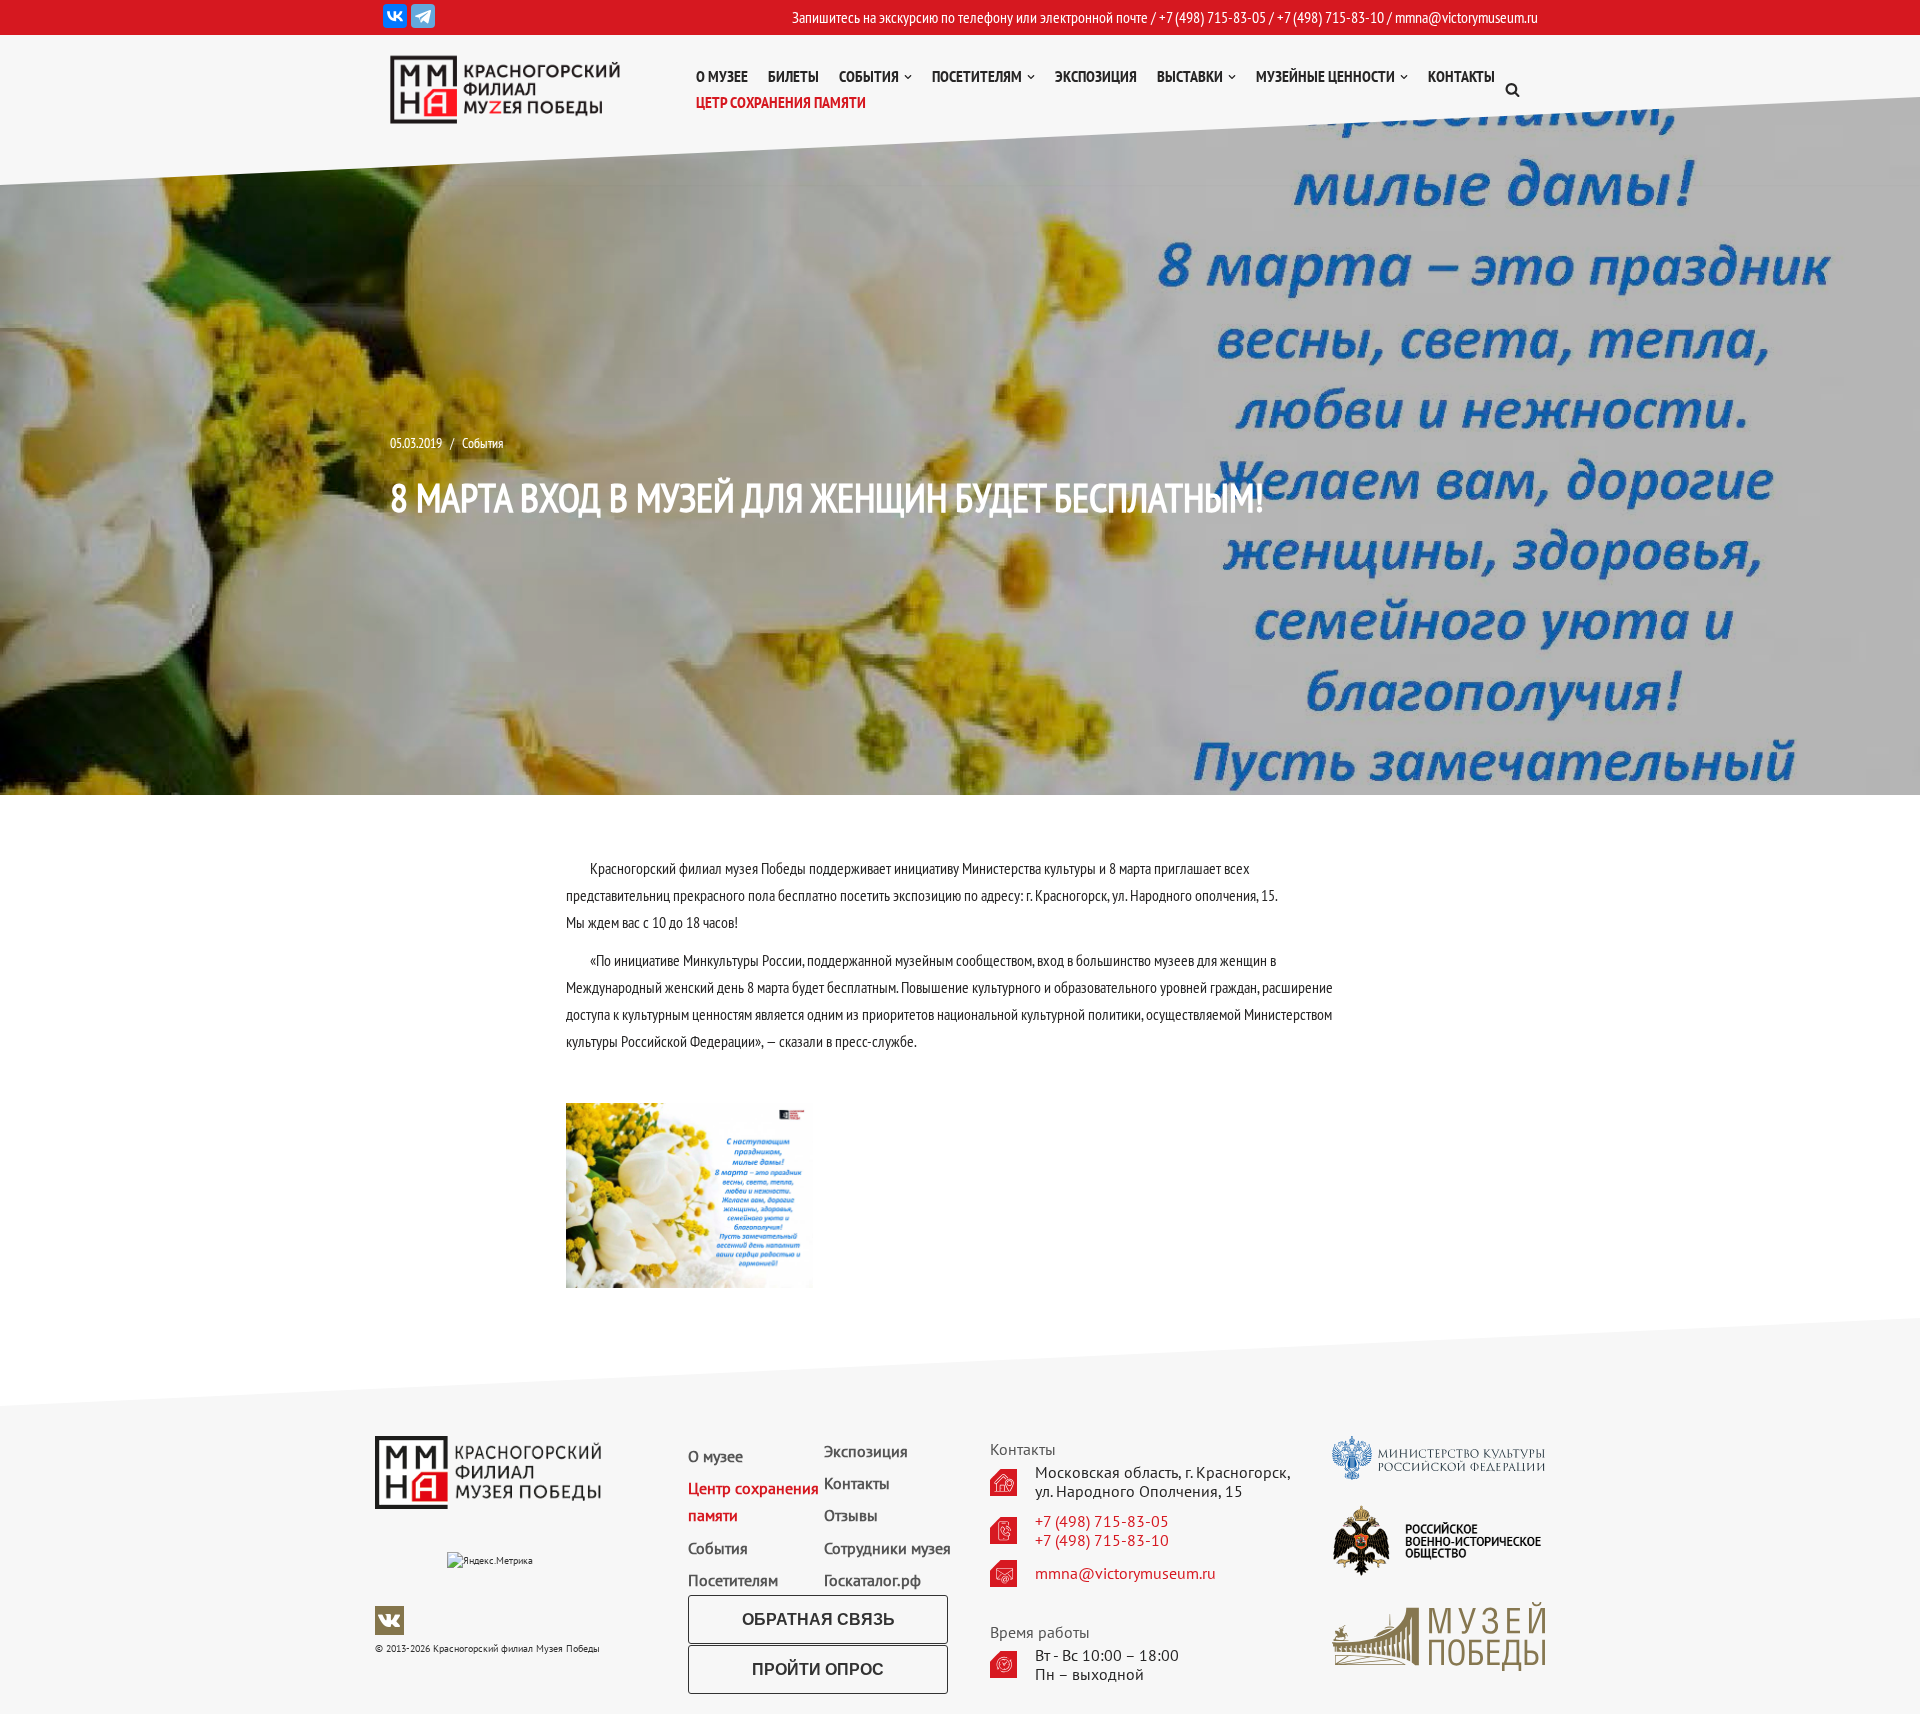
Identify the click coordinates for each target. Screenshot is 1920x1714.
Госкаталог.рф (872, 1580)
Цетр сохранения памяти (781, 102)
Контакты (1461, 76)
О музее (722, 76)
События (482, 442)
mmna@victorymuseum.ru (1466, 17)
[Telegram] (423, 16)
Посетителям (733, 1580)
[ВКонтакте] (395, 16)
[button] (1512, 89)
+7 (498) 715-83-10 (1102, 1540)
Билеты (793, 76)
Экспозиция (1096, 76)
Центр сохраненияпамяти (753, 1501)
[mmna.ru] (505, 89)
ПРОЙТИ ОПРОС (818, 1669)
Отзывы (851, 1515)
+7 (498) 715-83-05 (1102, 1521)
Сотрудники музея (887, 1548)
